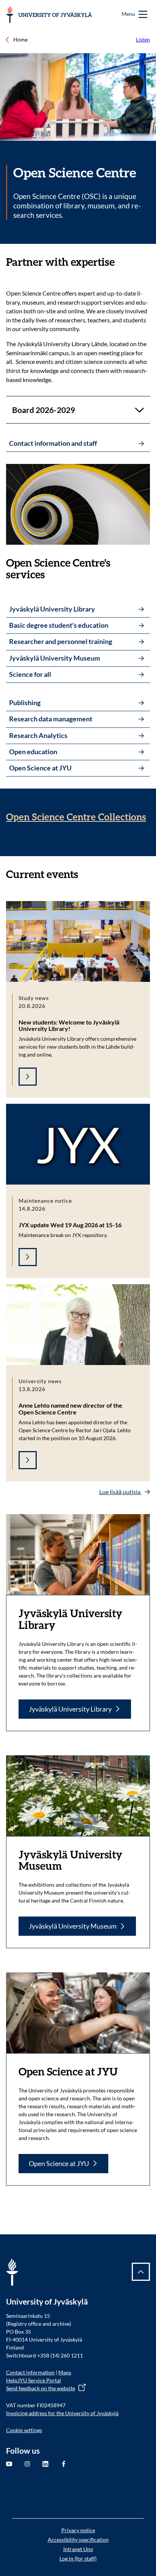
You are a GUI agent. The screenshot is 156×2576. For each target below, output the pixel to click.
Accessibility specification (78, 2540)
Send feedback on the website (41, 2388)
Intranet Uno (78, 2549)
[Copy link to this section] (122, 262)
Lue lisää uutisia (120, 1492)
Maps (65, 2372)
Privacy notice (78, 2530)
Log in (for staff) (78, 2558)
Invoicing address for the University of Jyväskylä (62, 2413)
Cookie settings (24, 2430)
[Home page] (49, 15)
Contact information (30, 2372)
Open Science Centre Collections (76, 817)
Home (20, 39)
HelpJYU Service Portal (34, 2380)
